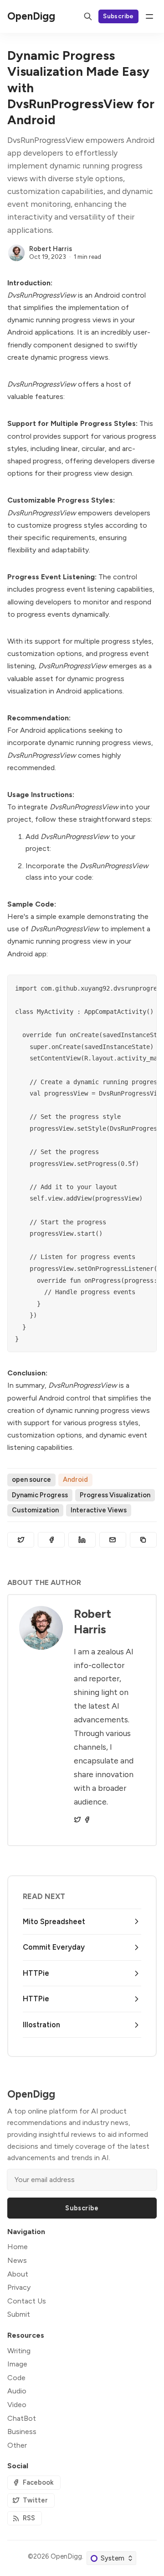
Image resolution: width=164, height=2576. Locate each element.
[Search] (88, 16)
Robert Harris (51, 249)
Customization (35, 1510)
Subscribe (118, 16)
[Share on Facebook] (51, 1540)
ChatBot (22, 2418)
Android (75, 1479)
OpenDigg (66, 2556)
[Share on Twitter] (21, 1540)
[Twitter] (77, 1820)
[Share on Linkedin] (82, 1540)
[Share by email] (113, 1540)
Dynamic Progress (40, 1495)
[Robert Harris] (16, 253)
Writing (19, 2351)
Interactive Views (99, 1510)
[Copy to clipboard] (143, 1540)
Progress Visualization (115, 1495)
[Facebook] (87, 1820)
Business (22, 2432)
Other (17, 2445)
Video (17, 2405)
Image (17, 2364)
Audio (17, 2391)
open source (31, 1479)
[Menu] (149, 16)
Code (16, 2378)
